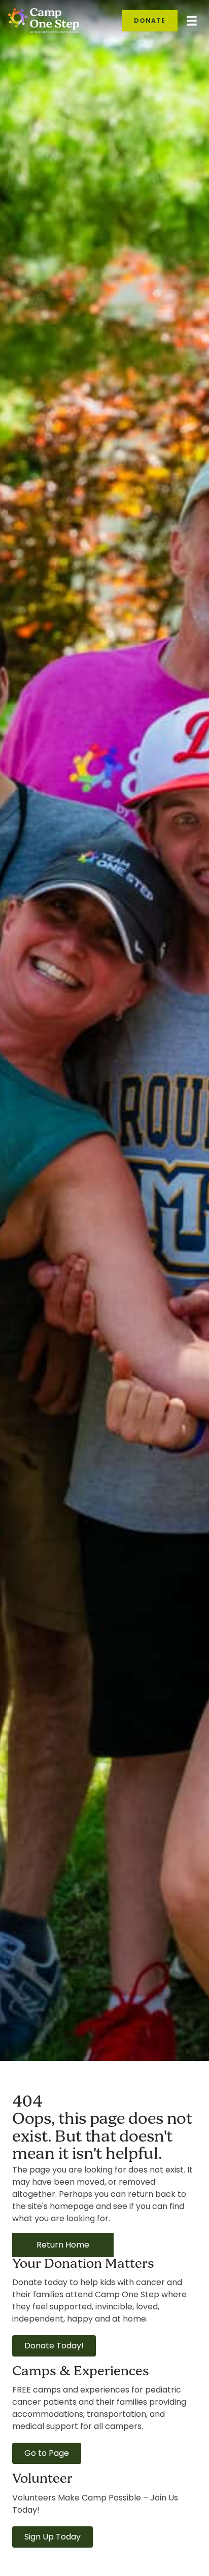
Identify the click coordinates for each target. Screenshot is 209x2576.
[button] (54, 2346)
